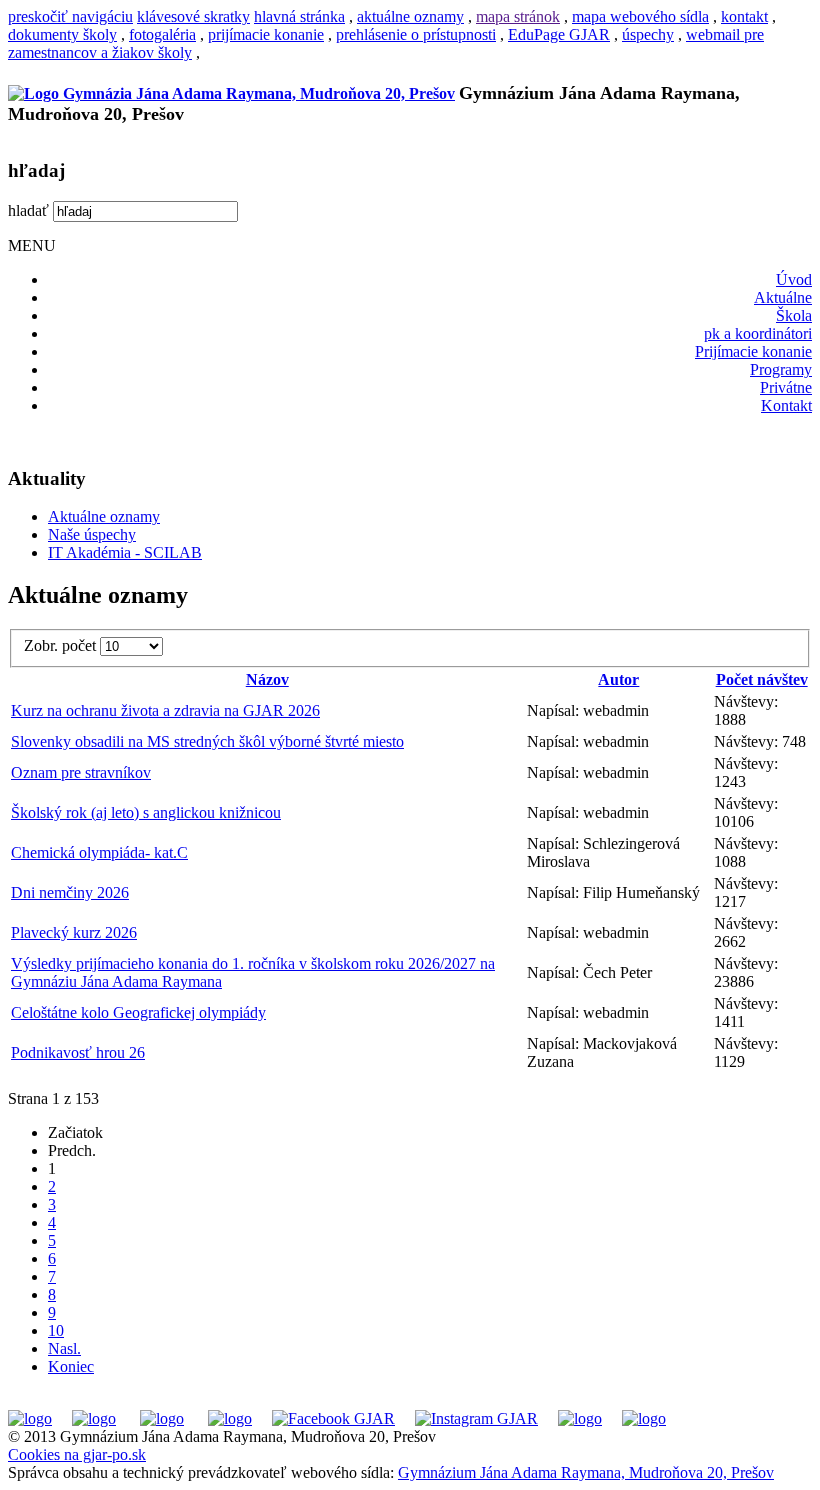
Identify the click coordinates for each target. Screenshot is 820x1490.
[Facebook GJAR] (333, 1418)
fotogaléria (162, 34)
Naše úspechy (92, 534)
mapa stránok (518, 16)
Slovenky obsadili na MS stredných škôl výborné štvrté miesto (207, 741)
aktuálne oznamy (410, 16)
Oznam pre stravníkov (81, 772)
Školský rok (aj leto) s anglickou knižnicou (146, 812)
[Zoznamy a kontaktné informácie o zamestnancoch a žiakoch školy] (230, 1418)
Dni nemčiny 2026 (70, 892)
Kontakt (786, 405)
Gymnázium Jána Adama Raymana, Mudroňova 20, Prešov (586, 1472)
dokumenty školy (62, 34)
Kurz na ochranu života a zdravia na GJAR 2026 (165, 710)
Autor (618, 679)
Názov (267, 679)
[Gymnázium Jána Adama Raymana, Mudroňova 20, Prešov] (231, 93)
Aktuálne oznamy (104, 516)
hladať (28, 210)
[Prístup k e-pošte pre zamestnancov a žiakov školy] (94, 1418)
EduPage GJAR (559, 34)
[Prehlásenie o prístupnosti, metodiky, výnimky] (644, 1418)
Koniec (71, 1366)
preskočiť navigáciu (70, 16)
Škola (794, 315)
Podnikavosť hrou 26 (78, 1052)
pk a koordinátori (758, 333)
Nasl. (64, 1348)
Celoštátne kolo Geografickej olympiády (138, 1012)
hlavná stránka (299, 16)
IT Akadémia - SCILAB (125, 552)
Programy (781, 369)
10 (56, 1330)
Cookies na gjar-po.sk (77, 1454)
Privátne (786, 387)
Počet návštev (762, 679)
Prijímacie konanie (753, 351)
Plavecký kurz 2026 (74, 932)
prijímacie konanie (266, 34)
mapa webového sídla (640, 16)
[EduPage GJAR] (30, 1418)
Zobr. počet (62, 645)
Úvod (794, 279)
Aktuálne (783, 297)
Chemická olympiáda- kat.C (99, 852)
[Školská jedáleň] (162, 1418)
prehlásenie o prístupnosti (416, 34)
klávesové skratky (193, 16)
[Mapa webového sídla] (580, 1418)
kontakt (744, 16)
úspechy (648, 34)
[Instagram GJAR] (476, 1418)
